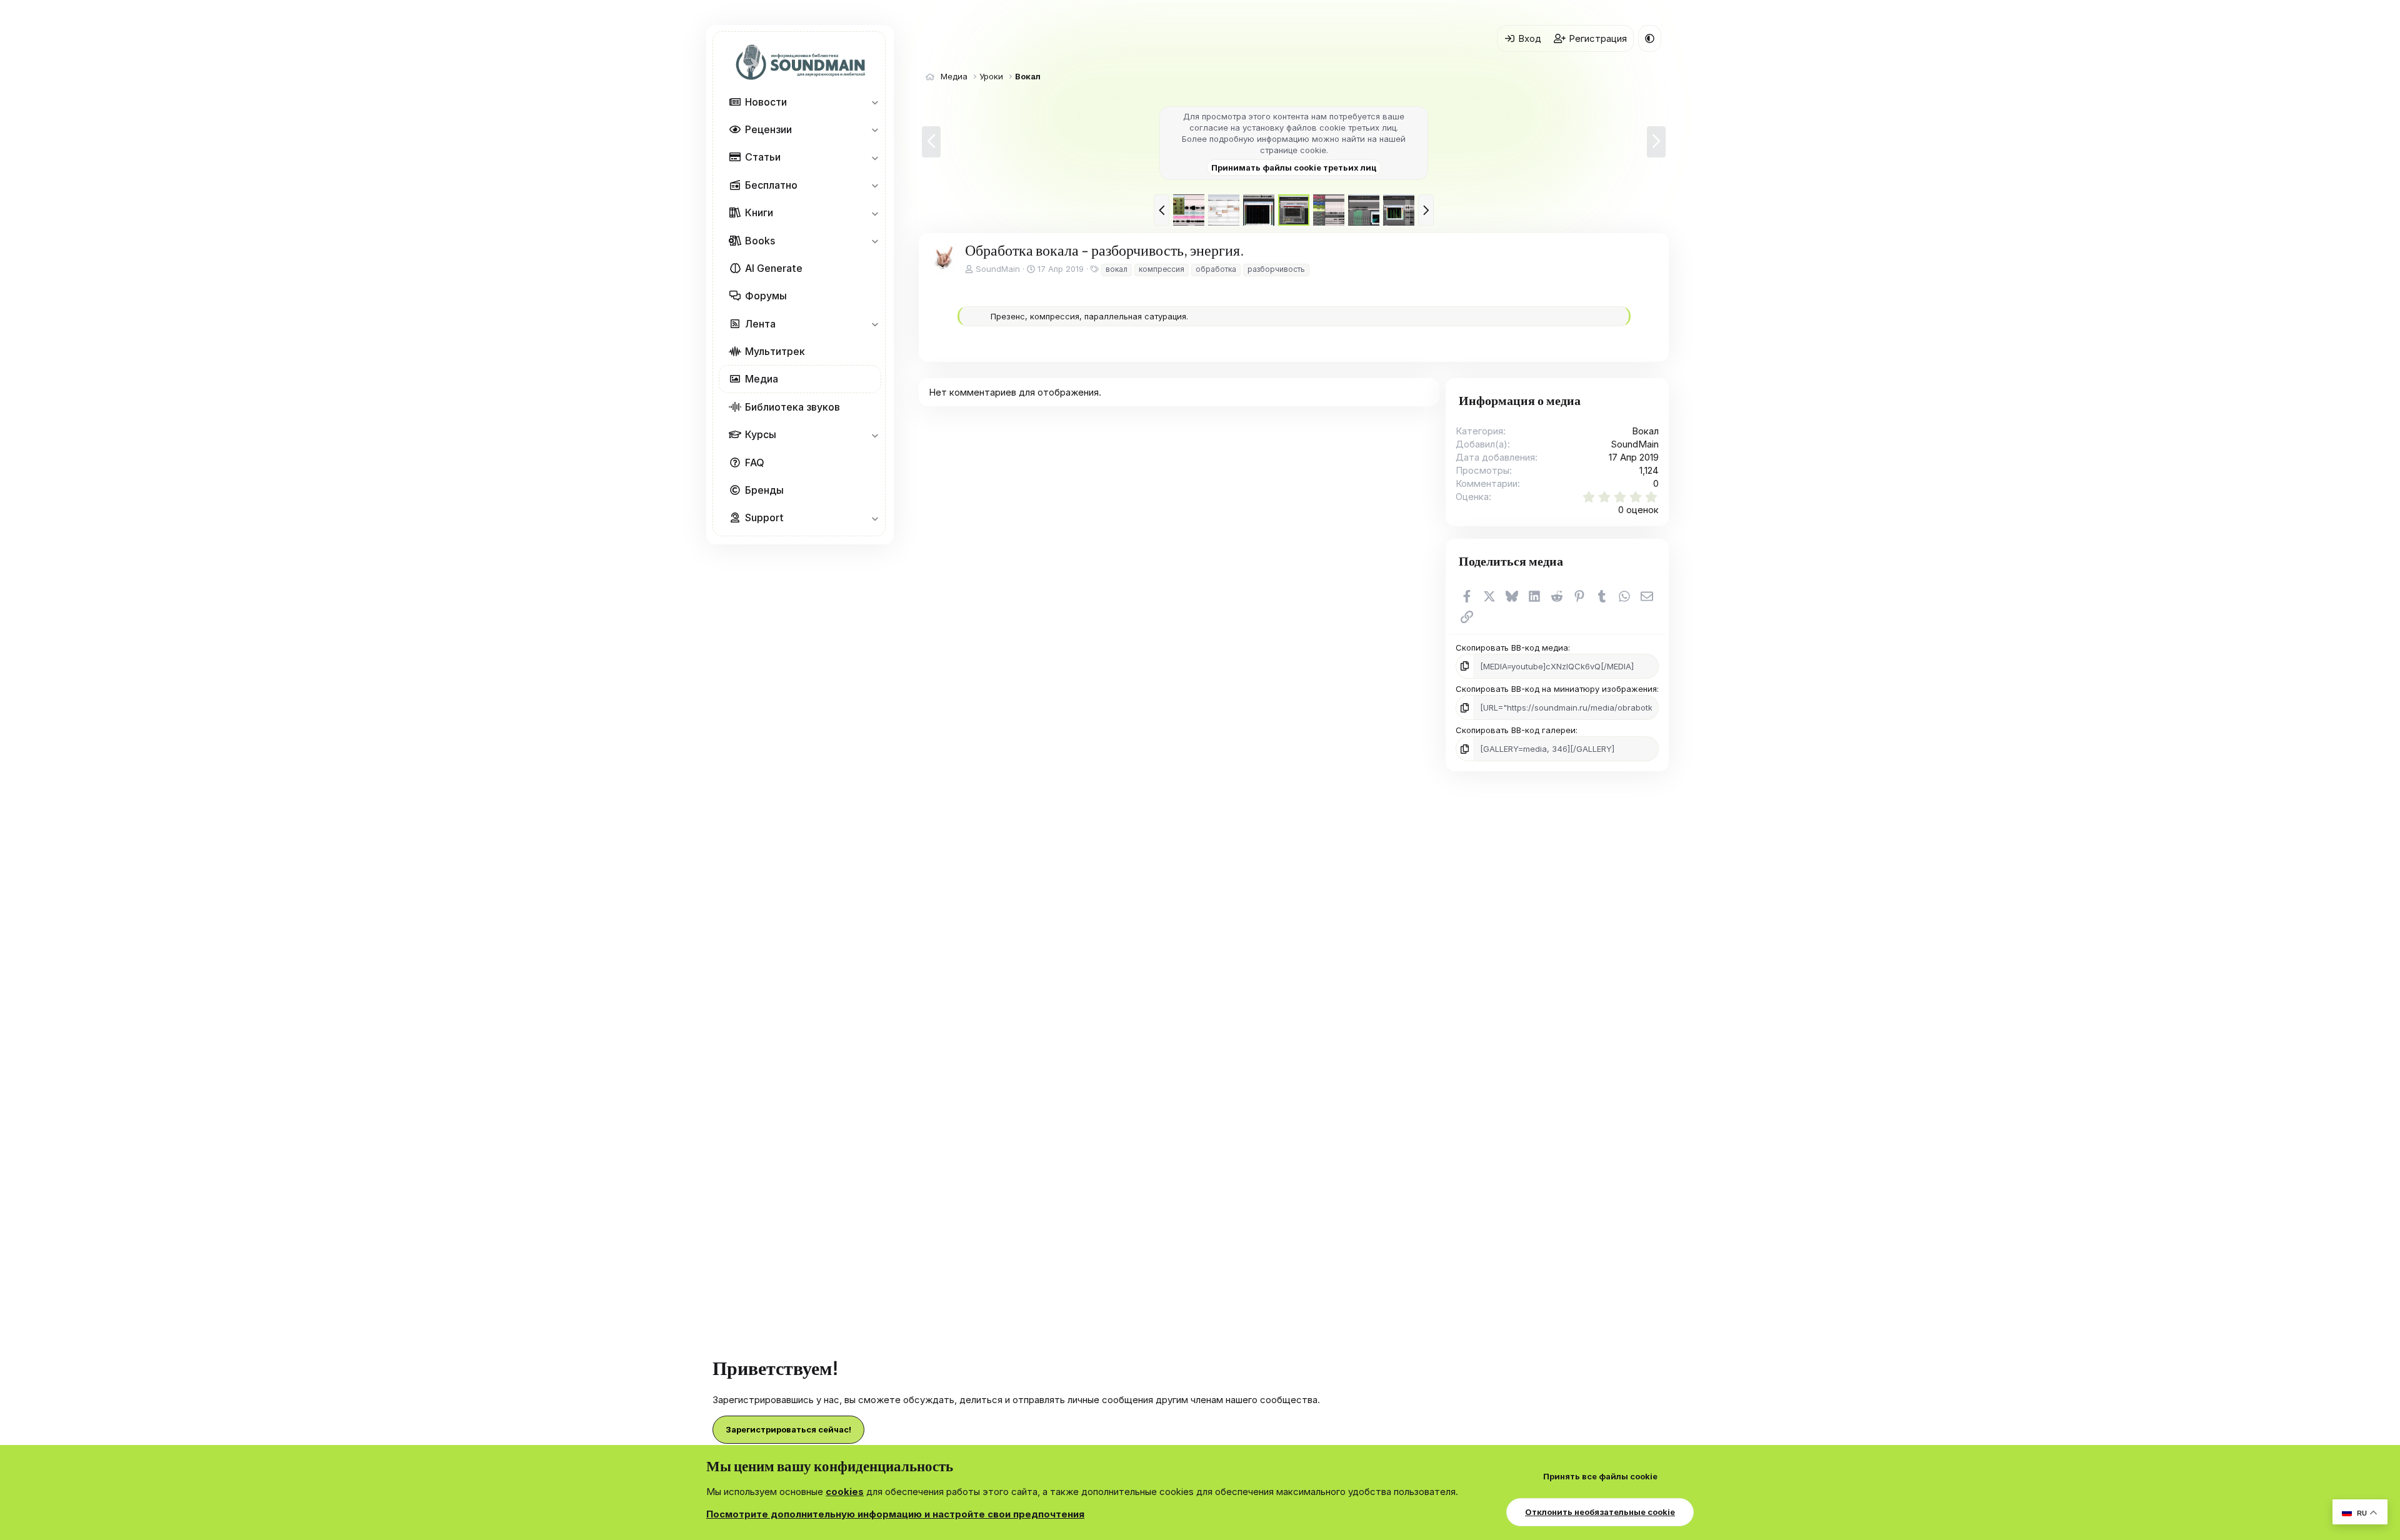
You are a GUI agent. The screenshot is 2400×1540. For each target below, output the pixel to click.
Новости (766, 102)
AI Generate (774, 268)
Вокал (1645, 431)
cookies (845, 1492)
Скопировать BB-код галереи (1516, 730)
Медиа (762, 379)
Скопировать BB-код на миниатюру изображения (1556, 689)
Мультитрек (775, 351)
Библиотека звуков (792, 407)
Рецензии (768, 129)
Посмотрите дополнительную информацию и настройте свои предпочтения (895, 1514)
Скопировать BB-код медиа (1512, 647)
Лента (760, 324)
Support (764, 517)
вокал (1117, 269)
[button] (875, 102)
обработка (1216, 269)
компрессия (1162, 269)
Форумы (766, 296)
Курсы (761, 434)
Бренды (764, 490)
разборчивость (1276, 269)
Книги (759, 212)
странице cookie (1293, 150)
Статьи (763, 157)
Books (760, 241)
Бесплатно (771, 185)
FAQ (755, 462)
